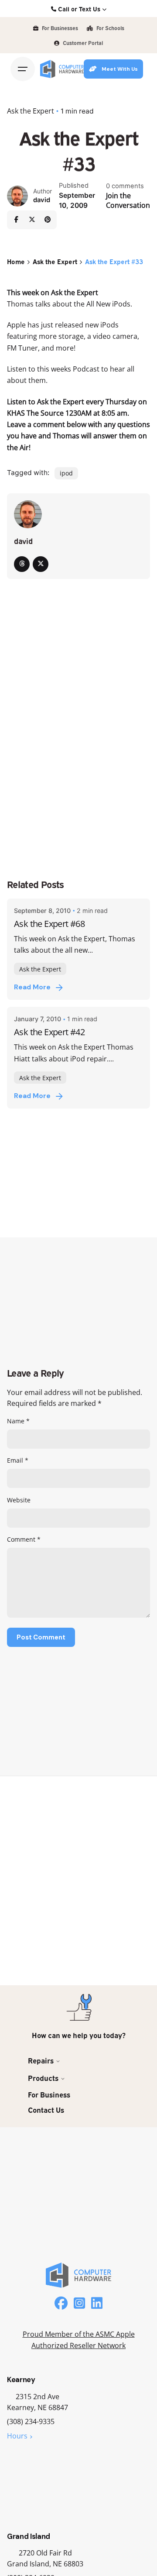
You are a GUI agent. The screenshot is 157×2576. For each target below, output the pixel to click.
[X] (32, 220)
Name (18, 1421)
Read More (32, 987)
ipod (66, 473)
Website (19, 1500)
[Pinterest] (48, 220)
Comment (24, 1539)
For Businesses (59, 28)
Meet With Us (120, 69)
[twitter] (41, 564)
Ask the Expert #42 (49, 1032)
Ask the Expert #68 (49, 923)
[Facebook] (16, 220)
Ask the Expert (31, 111)
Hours (17, 2436)
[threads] (22, 564)
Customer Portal (82, 43)
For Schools (110, 28)
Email (18, 1460)
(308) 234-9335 (31, 2421)
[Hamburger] (23, 69)
